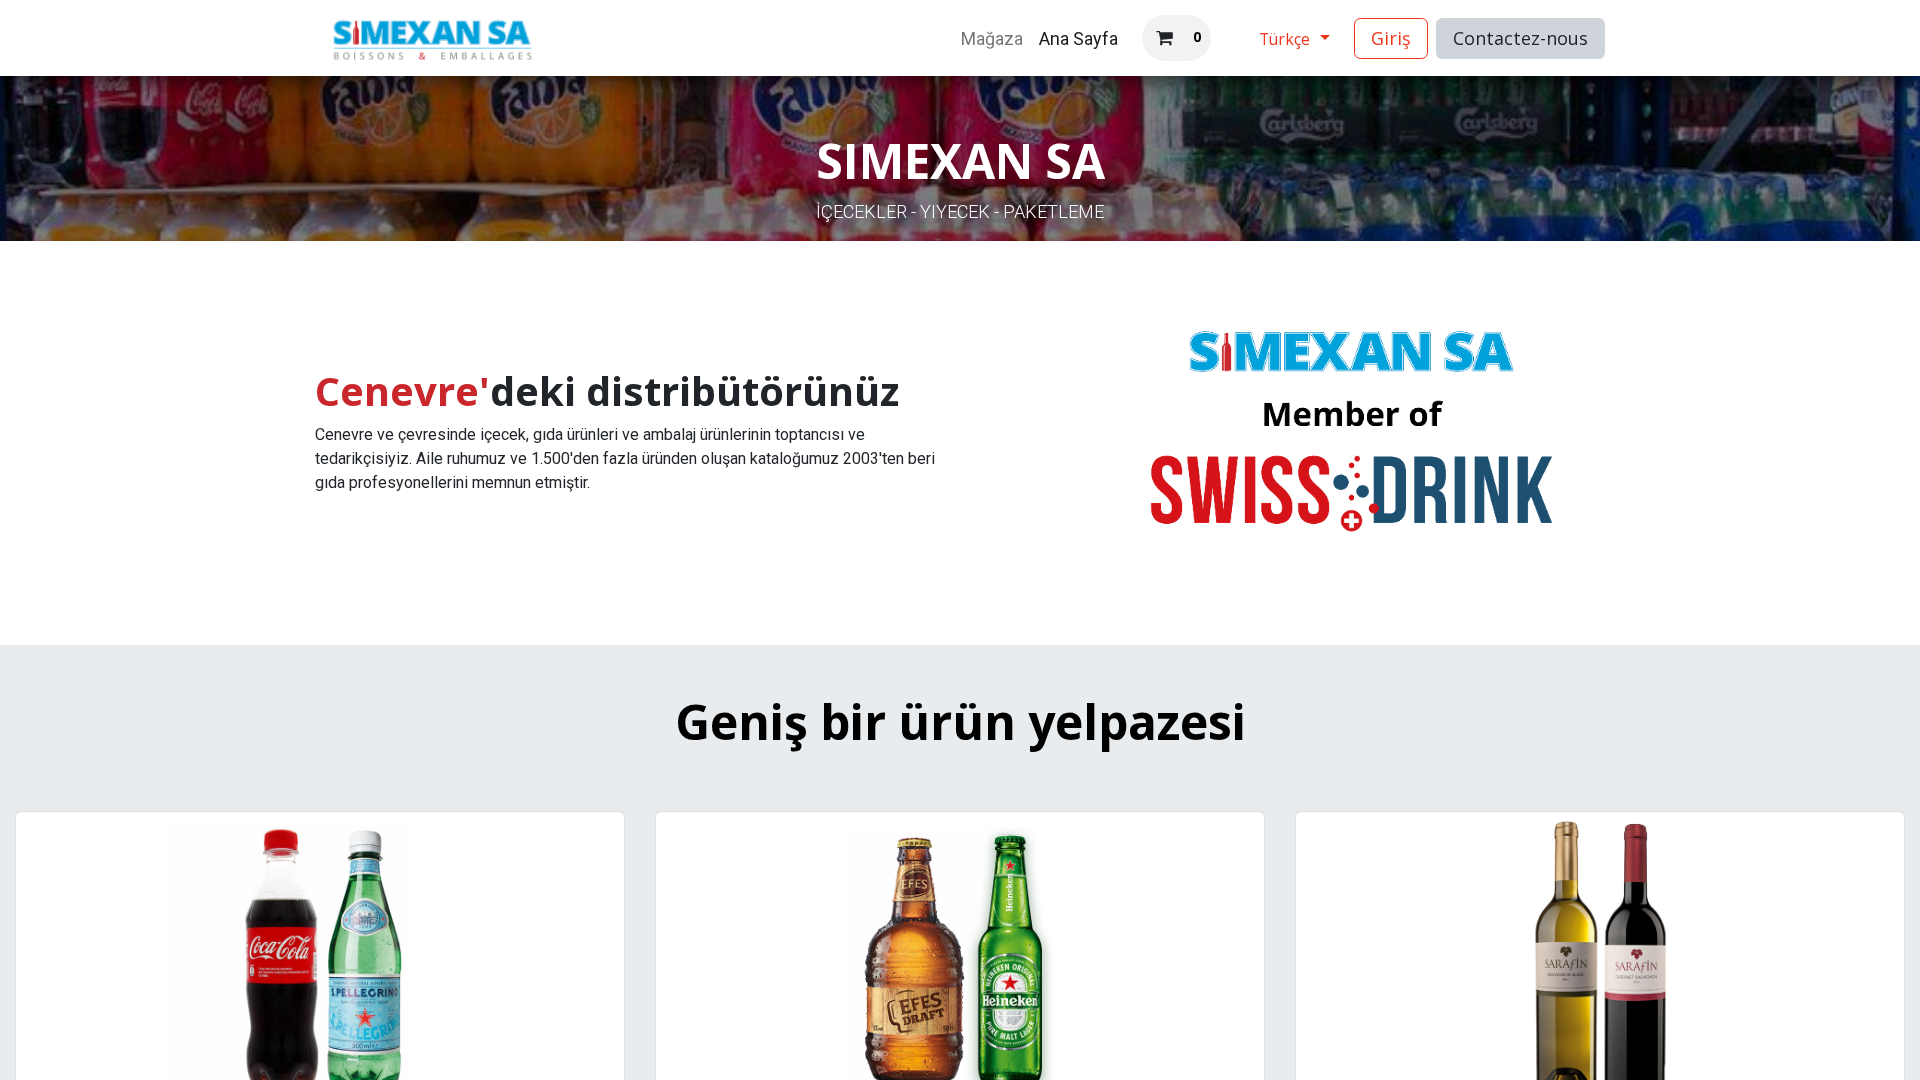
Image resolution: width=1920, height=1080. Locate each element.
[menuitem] (992, 38)
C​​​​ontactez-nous (1520, 38)
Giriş (1391, 38)
